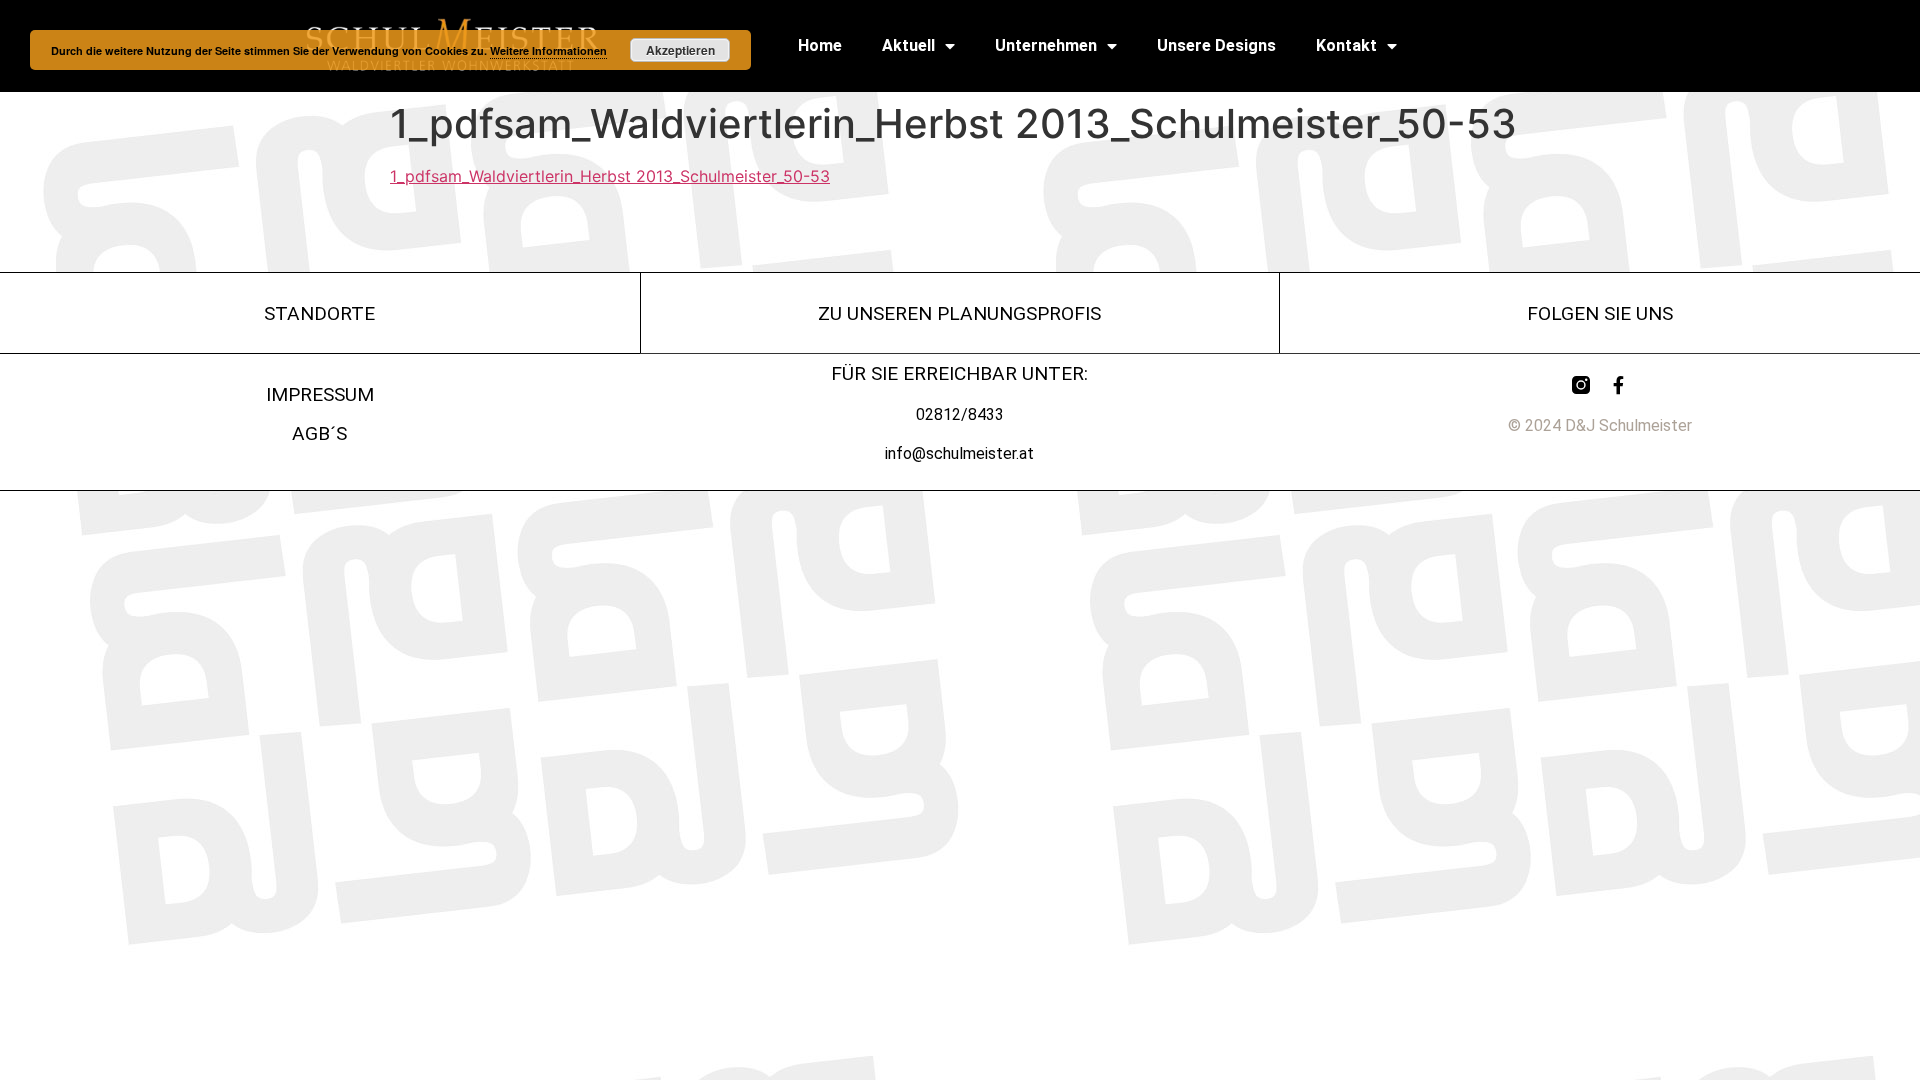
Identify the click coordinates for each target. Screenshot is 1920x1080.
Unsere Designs (1216, 45)
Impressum (320, 394)
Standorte (319, 313)
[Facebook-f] (1619, 385)
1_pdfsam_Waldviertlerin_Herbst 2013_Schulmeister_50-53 (610, 176)
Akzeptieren (680, 50)
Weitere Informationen (548, 50)
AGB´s (319, 433)
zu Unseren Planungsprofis (959, 313)
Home (820, 45)
